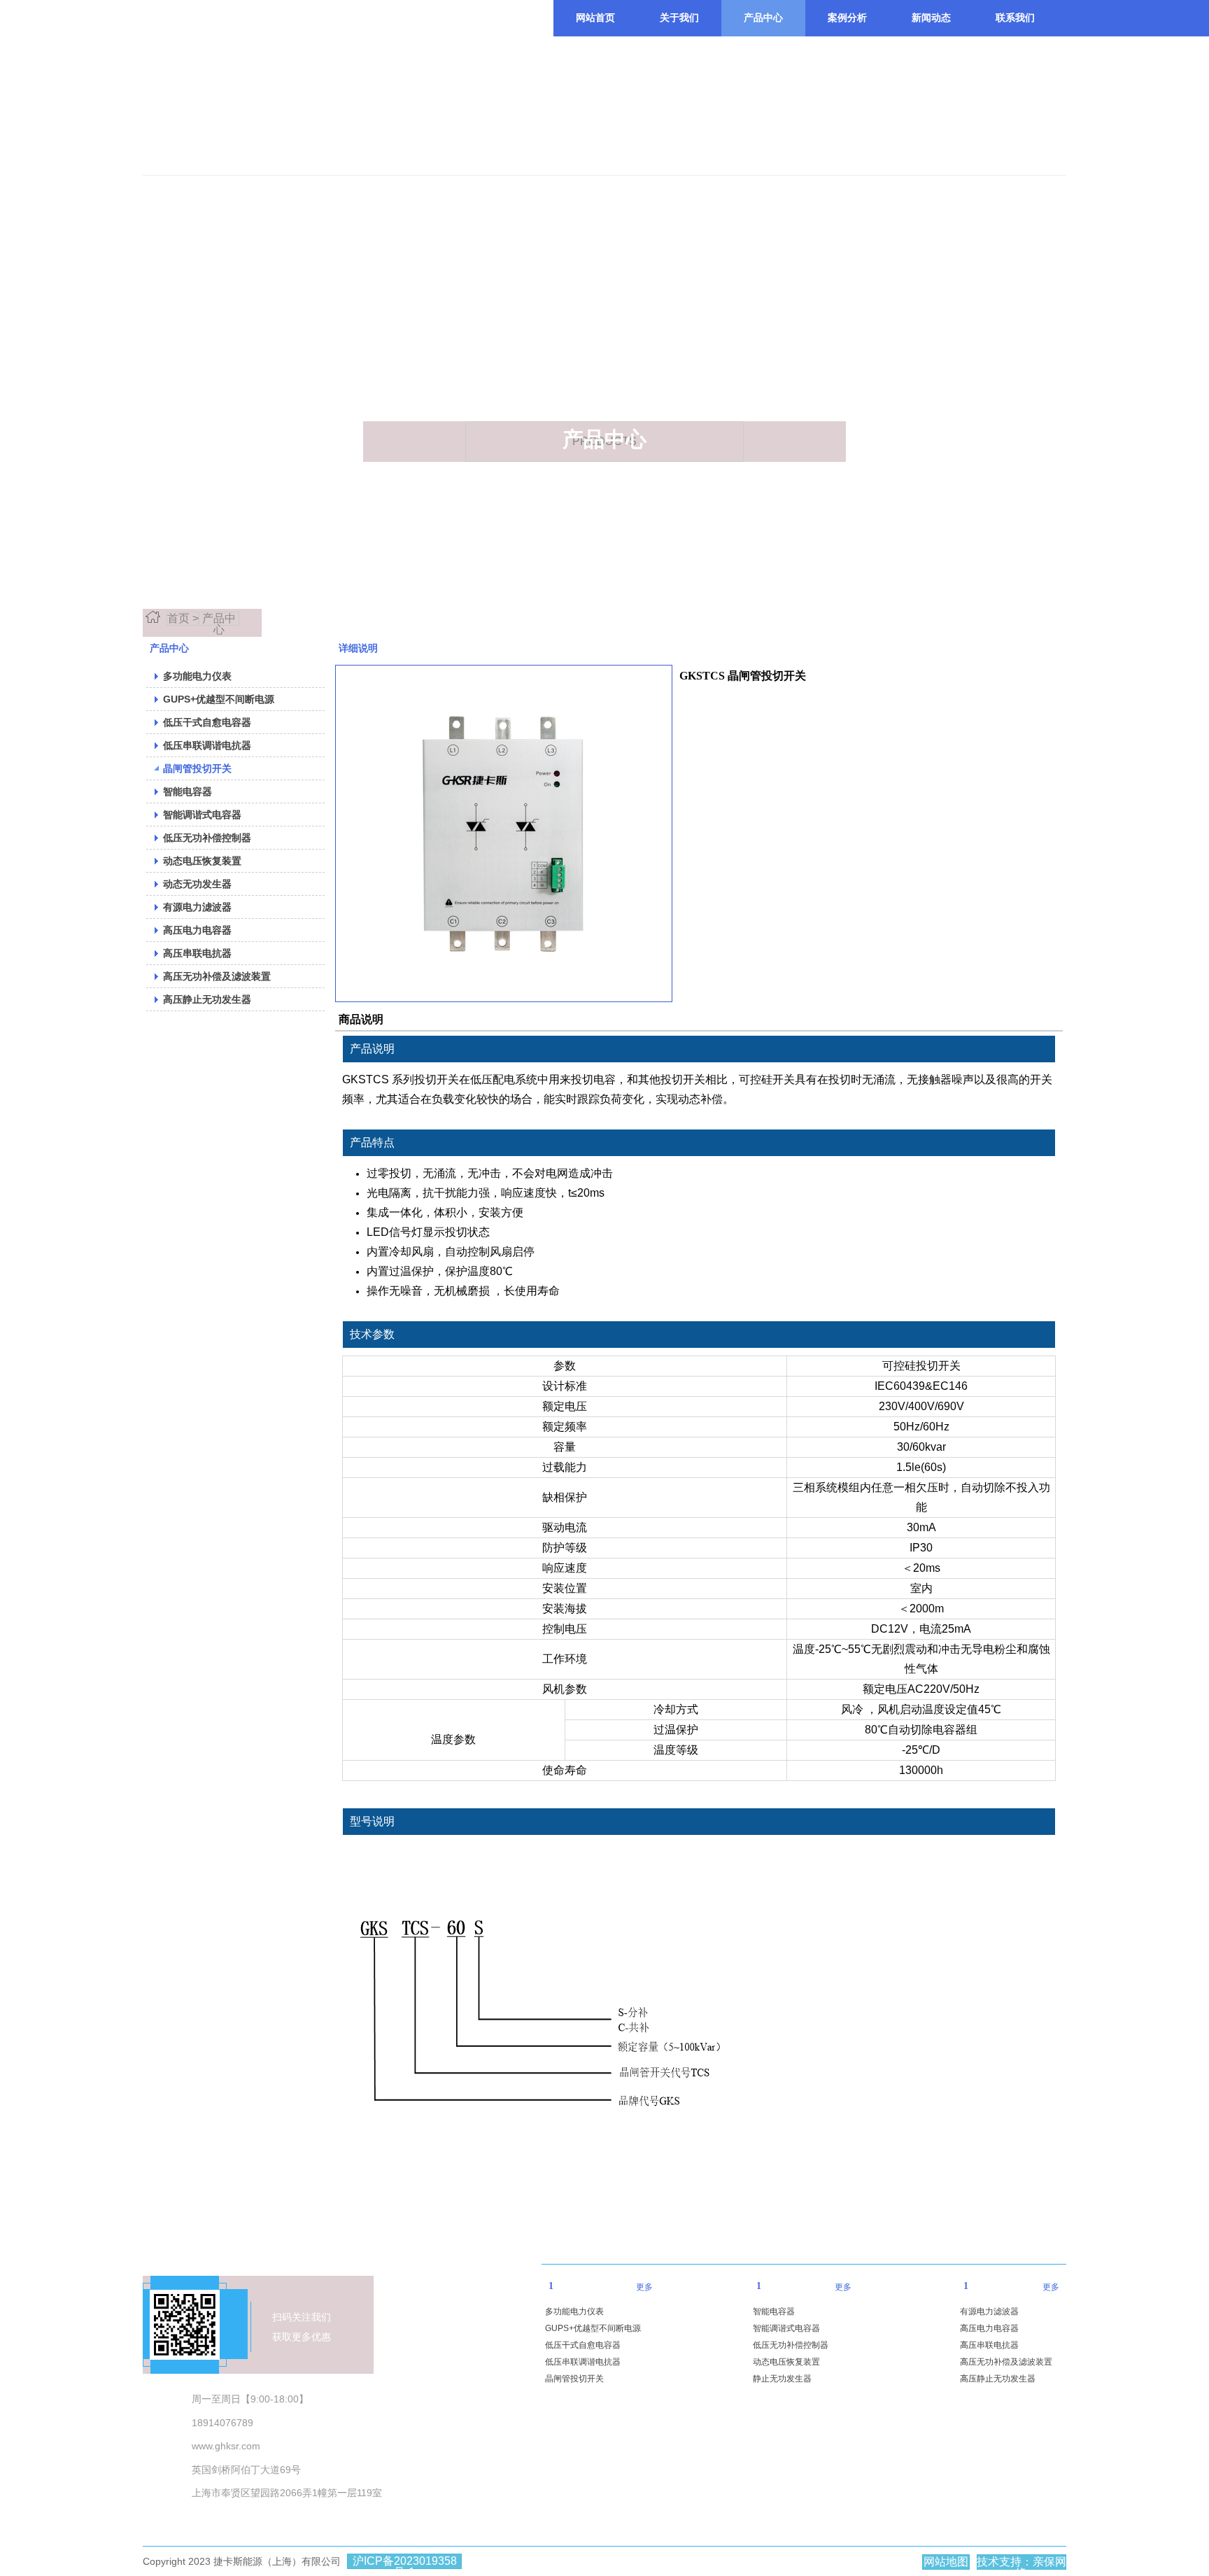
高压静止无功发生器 (998, 2379)
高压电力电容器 (989, 2328)
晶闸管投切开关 (574, 2379)
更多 (644, 2287)
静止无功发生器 (782, 2379)
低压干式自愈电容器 (583, 2345)
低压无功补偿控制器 (791, 2345)
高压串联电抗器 (989, 2345)
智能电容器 (774, 2311)
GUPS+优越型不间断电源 (593, 2328)
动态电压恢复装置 (786, 2362)
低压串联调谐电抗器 (583, 2362)
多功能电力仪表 (574, 2311)
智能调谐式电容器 (786, 2328)
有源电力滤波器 (989, 2311)
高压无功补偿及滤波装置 (1006, 2362)
